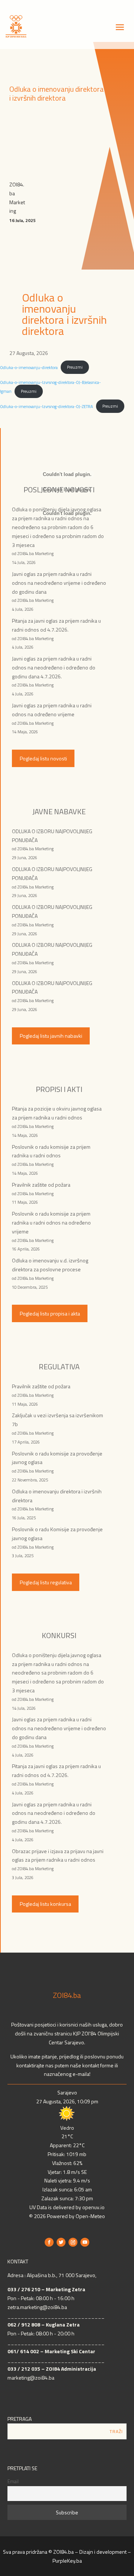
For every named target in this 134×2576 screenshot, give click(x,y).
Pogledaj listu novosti (43, 758)
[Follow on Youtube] (85, 2242)
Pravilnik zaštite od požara (41, 1185)
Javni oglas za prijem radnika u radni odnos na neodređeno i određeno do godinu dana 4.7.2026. (54, 667)
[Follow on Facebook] (49, 2242)
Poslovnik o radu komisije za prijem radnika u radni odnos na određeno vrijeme (51, 1222)
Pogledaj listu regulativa (46, 1582)
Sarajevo (67, 2092)
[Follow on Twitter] (61, 2242)
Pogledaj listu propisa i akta (50, 1313)
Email (13, 2482)
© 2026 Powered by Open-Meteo (67, 2216)
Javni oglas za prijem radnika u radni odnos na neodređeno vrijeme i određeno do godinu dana (59, 583)
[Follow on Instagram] (73, 2242)
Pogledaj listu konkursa (45, 1904)
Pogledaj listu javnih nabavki (51, 1036)
